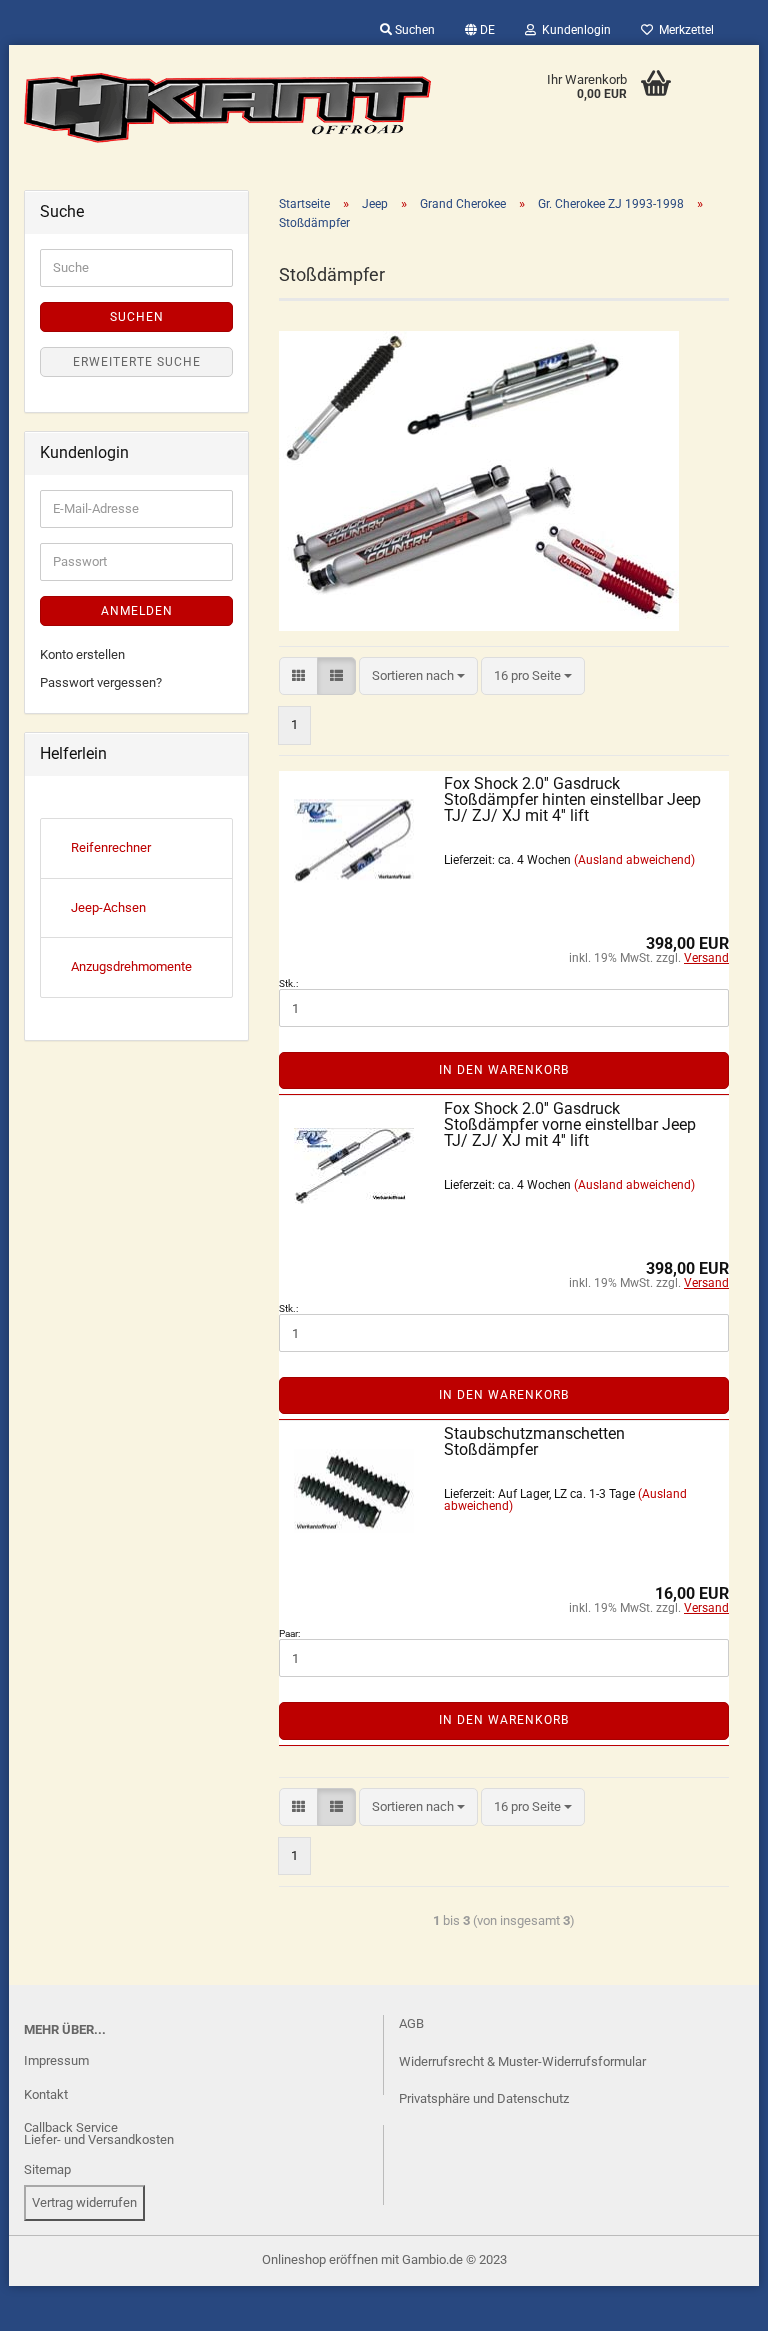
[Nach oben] (55, 2301)
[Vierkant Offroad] (228, 108)
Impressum (56, 2060)
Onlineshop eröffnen (320, 2259)
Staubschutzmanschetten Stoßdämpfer (534, 1441)
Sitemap (47, 2169)
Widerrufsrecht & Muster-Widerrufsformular (522, 2061)
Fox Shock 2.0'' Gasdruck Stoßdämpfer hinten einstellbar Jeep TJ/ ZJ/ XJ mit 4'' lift (572, 799)
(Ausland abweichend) (634, 860)
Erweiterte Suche (137, 362)
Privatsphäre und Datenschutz (484, 2098)
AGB (411, 2023)
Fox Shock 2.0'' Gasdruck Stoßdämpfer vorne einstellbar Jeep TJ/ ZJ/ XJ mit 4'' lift (570, 1124)
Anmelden (137, 611)
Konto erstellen (82, 654)
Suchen (413, 30)
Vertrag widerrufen (84, 2202)
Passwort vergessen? (101, 682)
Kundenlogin (573, 30)
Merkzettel (683, 30)
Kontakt (46, 2094)
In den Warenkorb (504, 1070)
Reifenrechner (111, 847)
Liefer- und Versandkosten (99, 2139)
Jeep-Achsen (108, 907)
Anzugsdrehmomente (131, 966)
